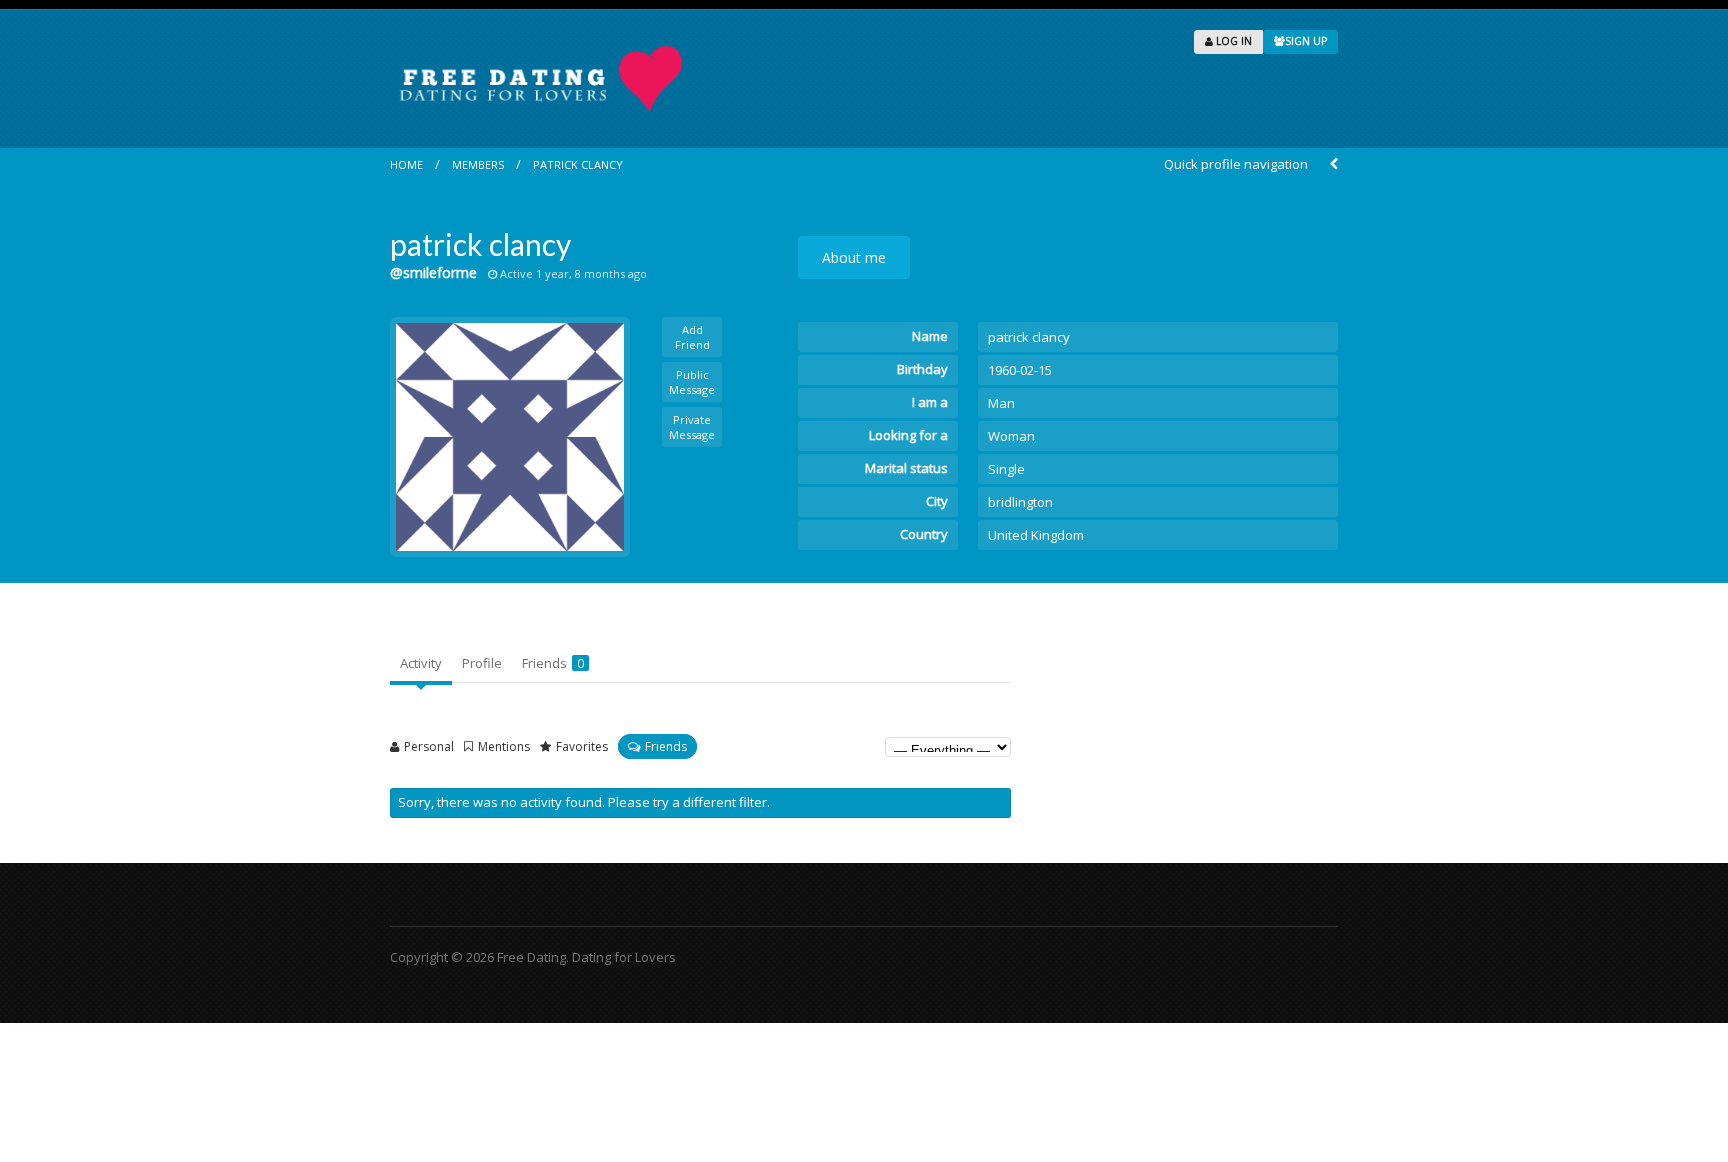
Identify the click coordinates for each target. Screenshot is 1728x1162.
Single (1006, 469)
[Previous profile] (1334, 164)
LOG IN (1232, 41)
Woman (1011, 436)
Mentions (504, 746)
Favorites (582, 746)
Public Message (692, 382)
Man (1001, 403)
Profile (482, 663)
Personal (429, 746)
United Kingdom (1036, 535)
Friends (553, 663)
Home (406, 164)
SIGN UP (1306, 41)
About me (854, 257)
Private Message (692, 427)
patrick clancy (578, 164)
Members (478, 164)
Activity (421, 663)
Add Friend (692, 337)
